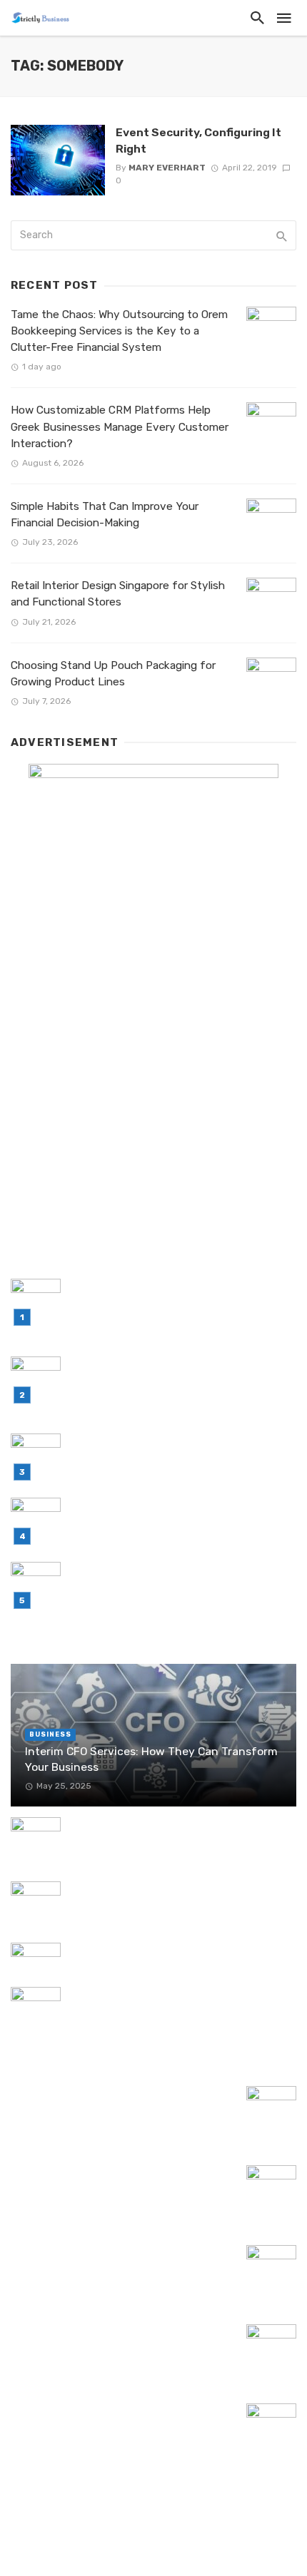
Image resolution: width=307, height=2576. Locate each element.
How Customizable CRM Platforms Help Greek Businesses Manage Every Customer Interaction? (120, 426)
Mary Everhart (167, 168)
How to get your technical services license (179, 1951)
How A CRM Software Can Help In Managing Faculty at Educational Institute (122, 2261)
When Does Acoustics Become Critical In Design (173, 1897)
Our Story (198, 2546)
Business (50, 1734)
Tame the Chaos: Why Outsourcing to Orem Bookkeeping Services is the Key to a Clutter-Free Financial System (119, 331)
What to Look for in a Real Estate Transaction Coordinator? (98, 2102)
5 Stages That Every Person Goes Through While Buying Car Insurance (180, 2003)
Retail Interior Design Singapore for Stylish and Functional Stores (118, 594)
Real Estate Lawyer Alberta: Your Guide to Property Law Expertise (118, 2340)
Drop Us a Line (119, 2546)
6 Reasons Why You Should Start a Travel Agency (117, 2181)
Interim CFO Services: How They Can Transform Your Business (151, 1759)
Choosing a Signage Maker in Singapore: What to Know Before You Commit (170, 1833)
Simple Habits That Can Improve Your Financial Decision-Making (105, 515)
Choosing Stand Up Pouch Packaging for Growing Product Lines (113, 674)
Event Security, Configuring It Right (198, 140)
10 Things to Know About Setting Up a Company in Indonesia (108, 2419)
